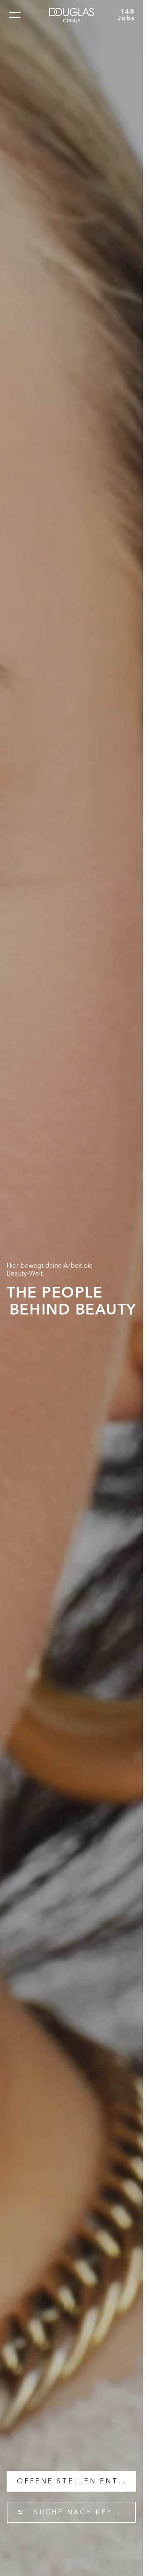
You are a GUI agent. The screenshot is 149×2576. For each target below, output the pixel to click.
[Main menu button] (15, 15)
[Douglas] (72, 15)
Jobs (126, 17)
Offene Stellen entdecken (76, 2481)
